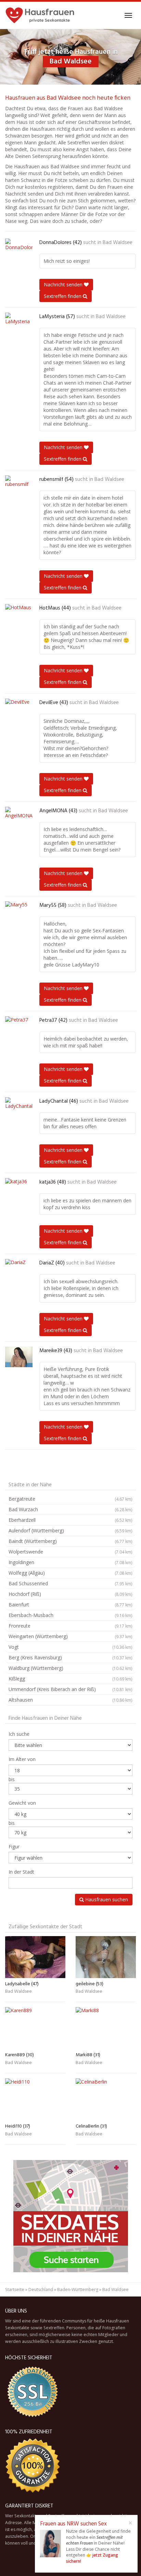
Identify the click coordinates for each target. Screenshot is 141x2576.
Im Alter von (22, 1759)
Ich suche (19, 1734)
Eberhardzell (70, 1520)
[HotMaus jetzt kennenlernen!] (19, 614)
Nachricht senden (64, 284)
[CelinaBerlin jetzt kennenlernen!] (106, 2099)
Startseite (15, 2289)
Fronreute (70, 1626)
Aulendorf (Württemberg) (70, 1530)
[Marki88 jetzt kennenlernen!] (106, 2028)
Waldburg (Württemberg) (70, 1668)
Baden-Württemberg (78, 2289)
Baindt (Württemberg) (70, 1541)
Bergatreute (70, 1499)
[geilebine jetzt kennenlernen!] (106, 1957)
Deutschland (41, 2289)
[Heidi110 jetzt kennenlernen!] (35, 2099)
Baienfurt (70, 1605)
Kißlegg (70, 1679)
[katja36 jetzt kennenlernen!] (19, 1188)
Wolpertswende (70, 1552)
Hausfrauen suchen (106, 1899)
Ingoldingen (70, 1562)
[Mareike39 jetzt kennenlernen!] (19, 1357)
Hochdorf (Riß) (70, 1594)
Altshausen (70, 1700)
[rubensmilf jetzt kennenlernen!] (19, 486)
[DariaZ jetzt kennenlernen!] (19, 1269)
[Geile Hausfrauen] (40, 15)
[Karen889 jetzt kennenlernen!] (35, 2028)
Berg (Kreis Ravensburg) (70, 1657)
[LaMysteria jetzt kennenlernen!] (19, 323)
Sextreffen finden (63, 296)
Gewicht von (22, 1803)
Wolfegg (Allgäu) (70, 1573)
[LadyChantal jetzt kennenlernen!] (19, 1107)
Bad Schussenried (70, 1583)
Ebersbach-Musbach (70, 1615)
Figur (14, 1847)
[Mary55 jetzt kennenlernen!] (19, 912)
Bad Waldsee (118, 243)
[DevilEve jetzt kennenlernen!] (19, 709)
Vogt (70, 1647)
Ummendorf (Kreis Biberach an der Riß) (70, 1689)
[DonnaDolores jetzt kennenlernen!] (19, 249)
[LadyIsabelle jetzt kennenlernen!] (35, 1957)
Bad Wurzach (70, 1509)
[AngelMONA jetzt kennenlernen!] (19, 817)
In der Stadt (21, 1872)
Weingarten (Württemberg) (70, 1636)
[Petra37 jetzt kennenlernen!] (19, 1027)
